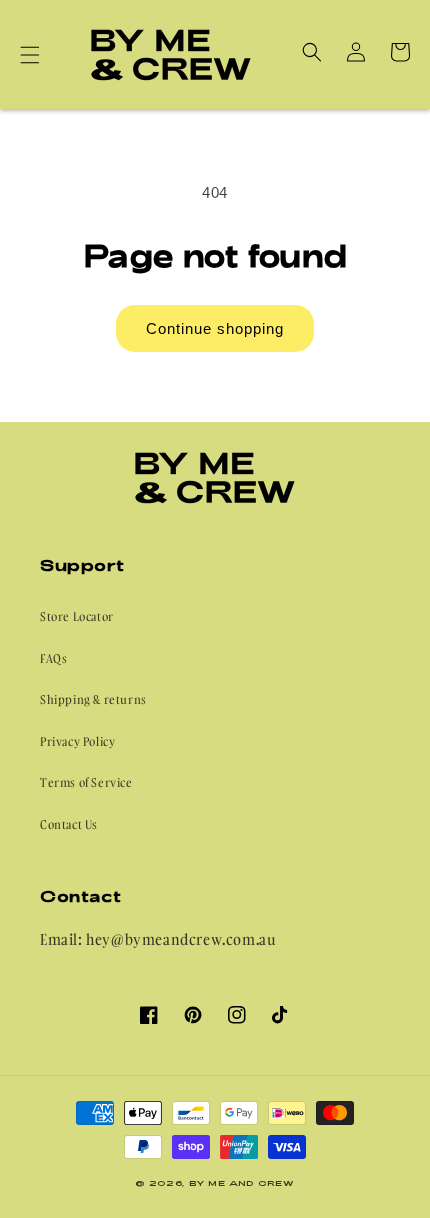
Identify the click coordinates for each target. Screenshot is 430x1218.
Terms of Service (86, 782)
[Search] (312, 52)
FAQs (53, 658)
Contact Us (69, 824)
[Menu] (30, 55)
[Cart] (400, 52)
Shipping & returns (93, 699)
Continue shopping (215, 328)
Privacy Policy (77, 741)
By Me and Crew (242, 1183)
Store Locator (77, 616)
